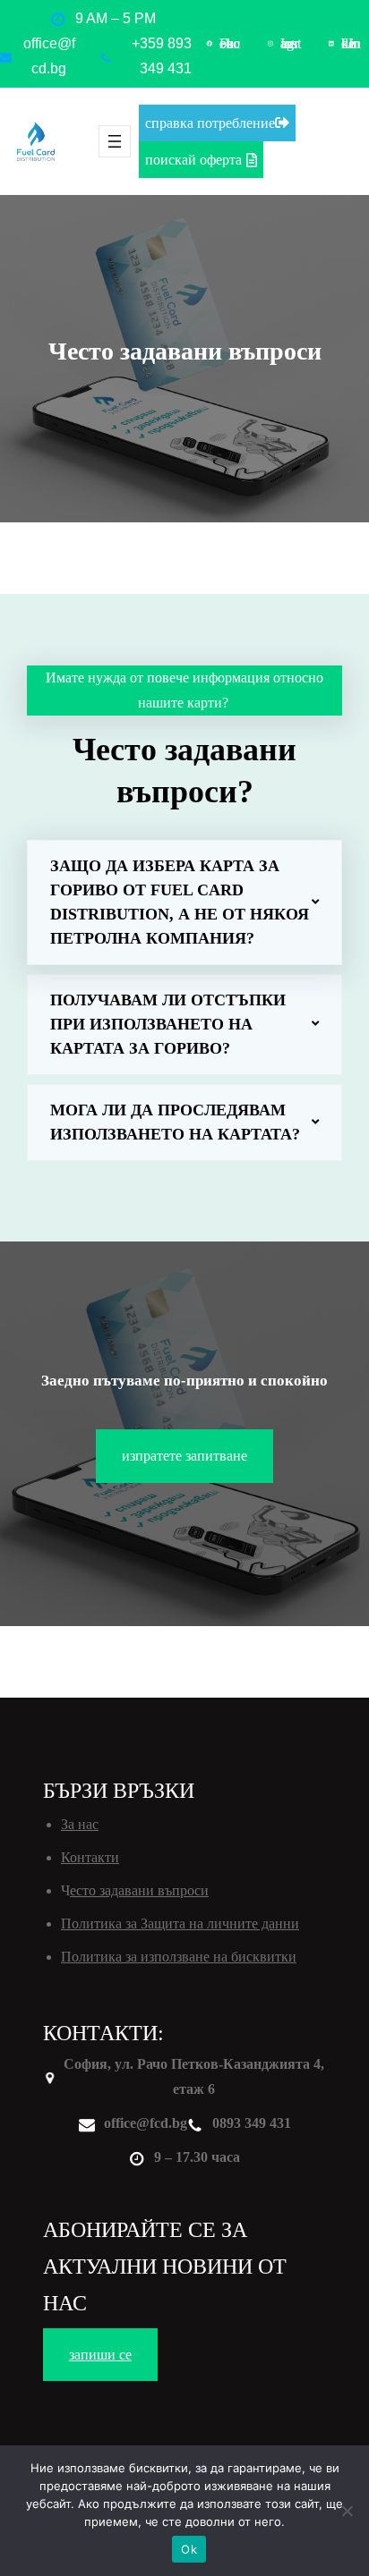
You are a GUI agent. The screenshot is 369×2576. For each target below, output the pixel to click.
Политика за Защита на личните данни (180, 1924)
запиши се (100, 2355)
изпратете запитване (184, 1456)
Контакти (90, 1857)
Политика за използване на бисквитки (179, 1957)
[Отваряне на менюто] (115, 141)
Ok (189, 2549)
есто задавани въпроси (139, 1890)
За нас (80, 1824)
